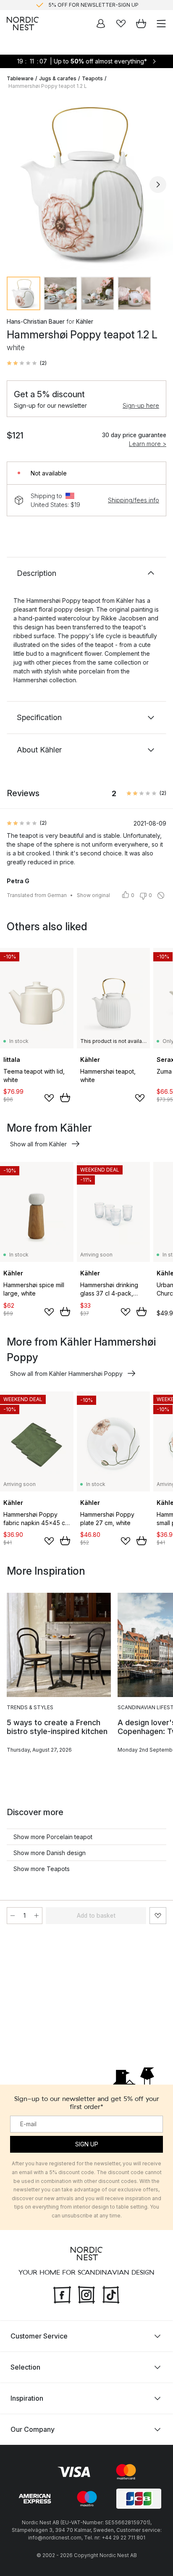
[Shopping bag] (141, 24)
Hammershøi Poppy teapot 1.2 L (48, 86)
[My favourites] (121, 24)
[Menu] (161, 24)
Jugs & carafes (58, 78)
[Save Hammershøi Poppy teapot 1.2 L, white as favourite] (158, 1916)
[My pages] (101, 24)
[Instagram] (86, 2294)
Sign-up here (141, 405)
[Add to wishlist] (49, 1098)
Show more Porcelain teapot (53, 1837)
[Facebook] (62, 2294)
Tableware (20, 78)
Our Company (33, 2429)
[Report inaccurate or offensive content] (161, 895)
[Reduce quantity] (13, 1916)
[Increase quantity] (37, 1916)
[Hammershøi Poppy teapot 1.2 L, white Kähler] (86, 183)
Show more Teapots (42, 1869)
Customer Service (39, 2336)
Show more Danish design (50, 1853)
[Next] (158, 185)
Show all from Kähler (38, 1144)
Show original (93, 895)
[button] (27, 363)
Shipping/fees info (134, 500)
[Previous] (15, 185)
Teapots (92, 78)
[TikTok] (111, 2294)
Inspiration (27, 2398)
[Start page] (23, 24)
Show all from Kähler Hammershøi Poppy (66, 1374)
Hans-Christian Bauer (36, 321)
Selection (25, 2367)
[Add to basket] (65, 1098)
